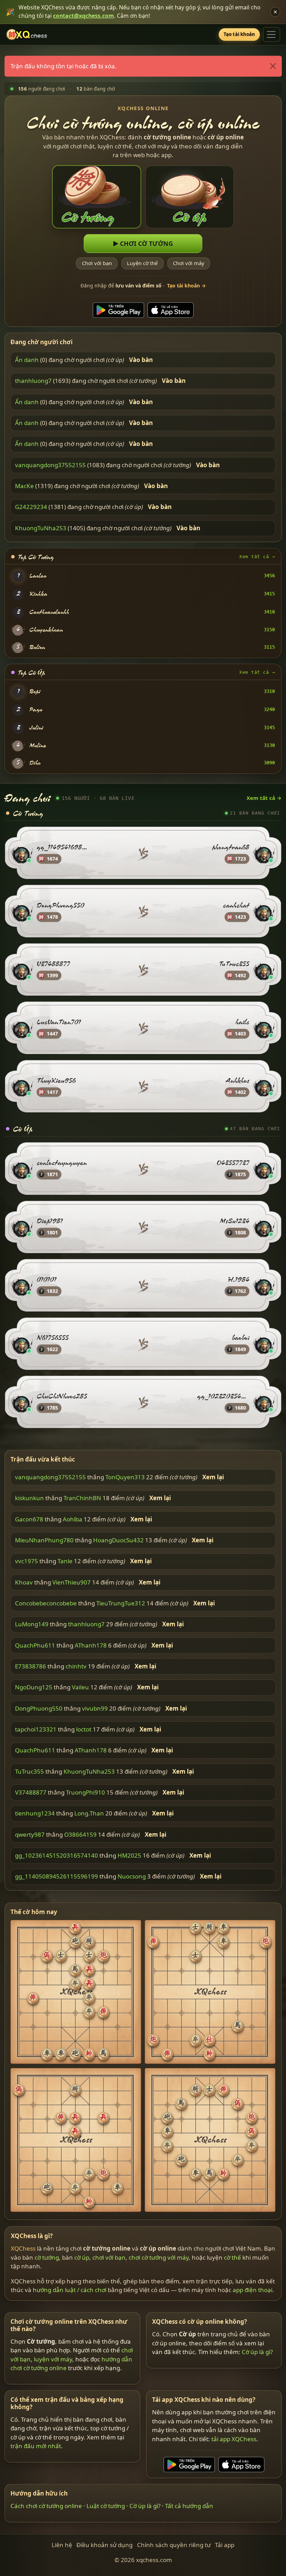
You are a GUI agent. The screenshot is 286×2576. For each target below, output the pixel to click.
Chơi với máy (189, 263)
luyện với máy (53, 2359)
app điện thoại (253, 2290)
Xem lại (213, 1477)
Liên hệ (62, 2545)
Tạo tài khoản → (186, 286)
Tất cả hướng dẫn (189, 2506)
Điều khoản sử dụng (104, 2545)
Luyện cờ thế (142, 263)
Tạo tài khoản (239, 34)
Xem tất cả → (257, 557)
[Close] (273, 66)
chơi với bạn (109, 2257)
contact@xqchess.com (84, 16)
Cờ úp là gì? (257, 2352)
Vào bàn (141, 360)
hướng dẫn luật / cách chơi (70, 2290)
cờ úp (82, 2257)
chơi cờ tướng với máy (159, 2257)
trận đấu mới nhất (36, 2446)
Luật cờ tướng (106, 2506)
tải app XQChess (234, 2439)
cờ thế (232, 2257)
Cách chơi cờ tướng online (46, 2506)
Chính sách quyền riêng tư (174, 2545)
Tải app (225, 2545)
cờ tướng (47, 2257)
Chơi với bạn (97, 263)
